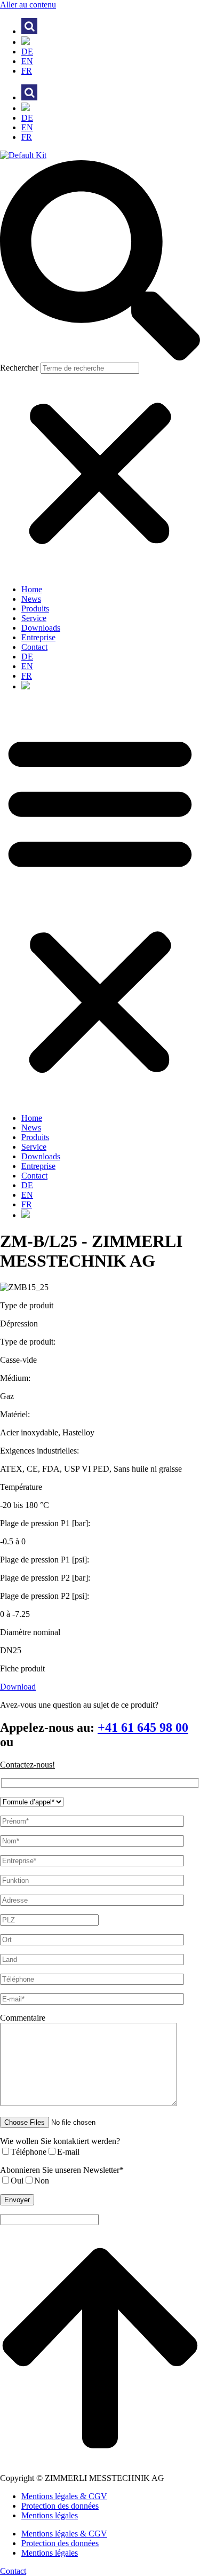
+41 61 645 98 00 (143, 1727)
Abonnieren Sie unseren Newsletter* (62, 2170)
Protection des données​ (60, 2506)
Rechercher (20, 368)
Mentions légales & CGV (64, 2496)
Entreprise (38, 637)
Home (32, 589)
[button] (100, 261)
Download (18, 1687)
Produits (35, 608)
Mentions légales (50, 2515)
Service (34, 618)
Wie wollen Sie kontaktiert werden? (60, 2141)
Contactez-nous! (27, 1765)
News (31, 599)
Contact (34, 647)
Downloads (41, 628)
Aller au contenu (28, 5)
